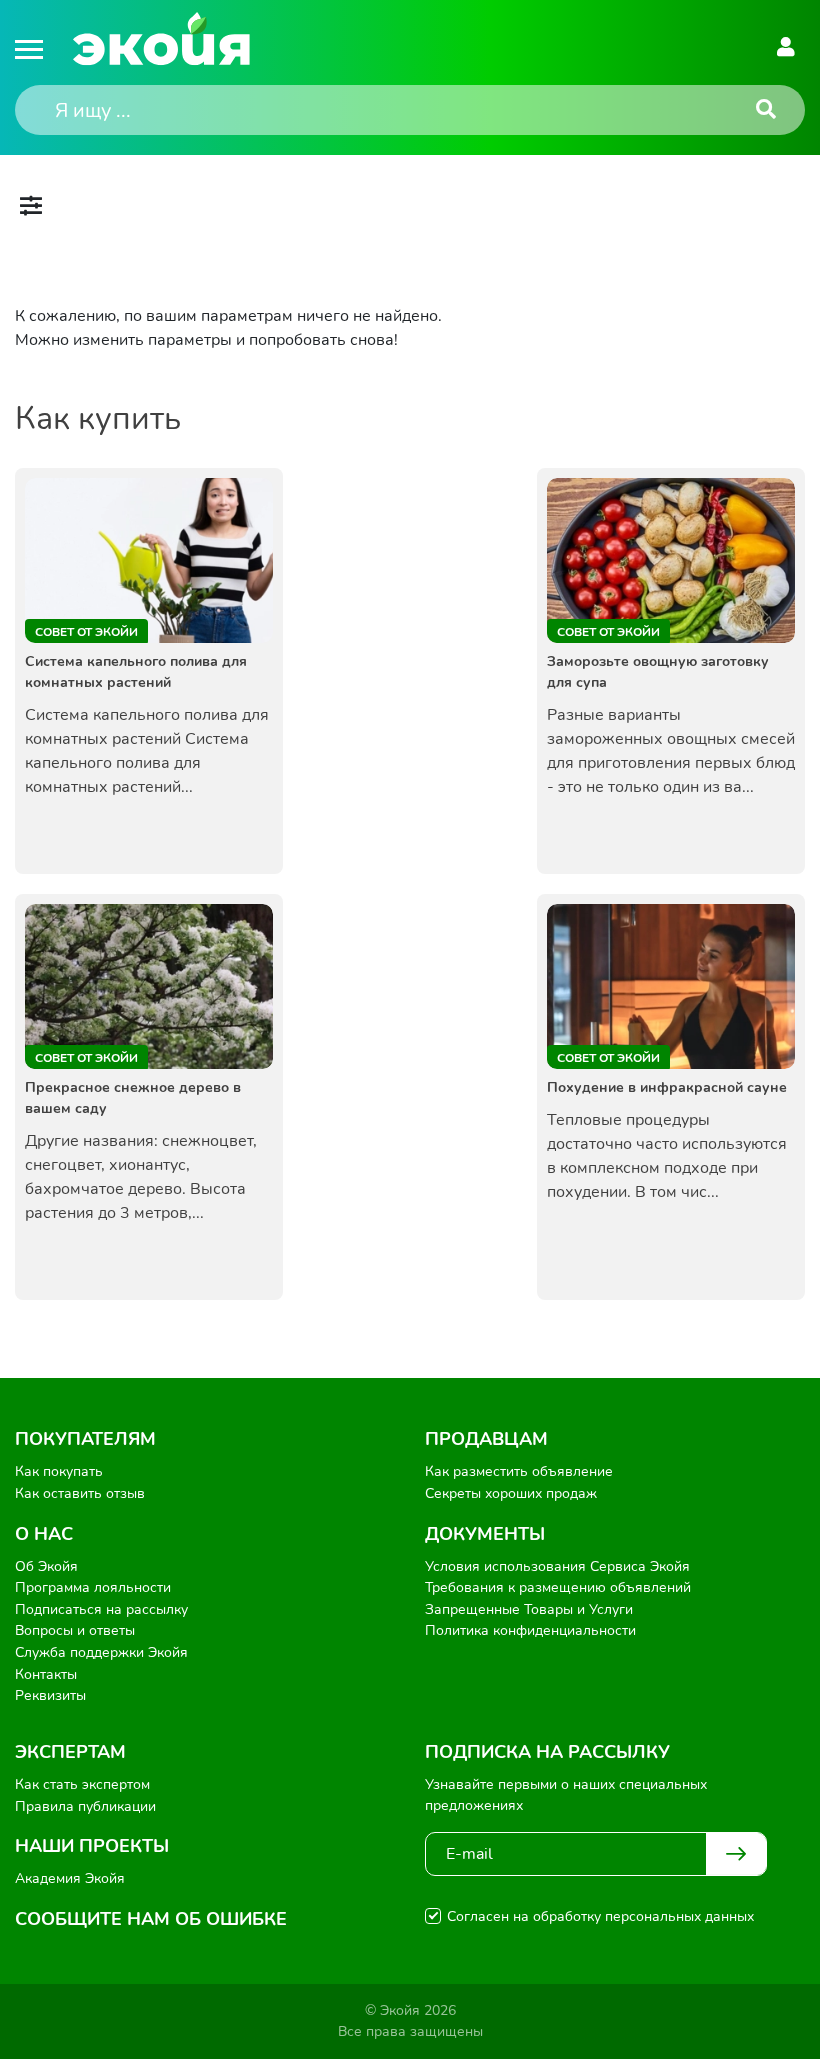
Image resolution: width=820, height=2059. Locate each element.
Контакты (46, 1674)
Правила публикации (85, 1806)
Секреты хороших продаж (511, 1493)
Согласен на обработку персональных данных (600, 1916)
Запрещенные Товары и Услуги (529, 1609)
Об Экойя (46, 1566)
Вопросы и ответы (75, 1630)
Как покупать (59, 1471)
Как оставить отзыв (80, 1493)
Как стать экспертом (82, 1784)
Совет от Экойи (86, 632)
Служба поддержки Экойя (101, 1652)
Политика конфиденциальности (530, 1630)
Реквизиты (50, 1695)
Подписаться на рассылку (101, 1609)
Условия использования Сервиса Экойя (557, 1566)
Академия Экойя (70, 1878)
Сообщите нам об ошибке (151, 1919)
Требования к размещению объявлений (558, 1587)
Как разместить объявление (519, 1471)
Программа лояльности (93, 1587)
